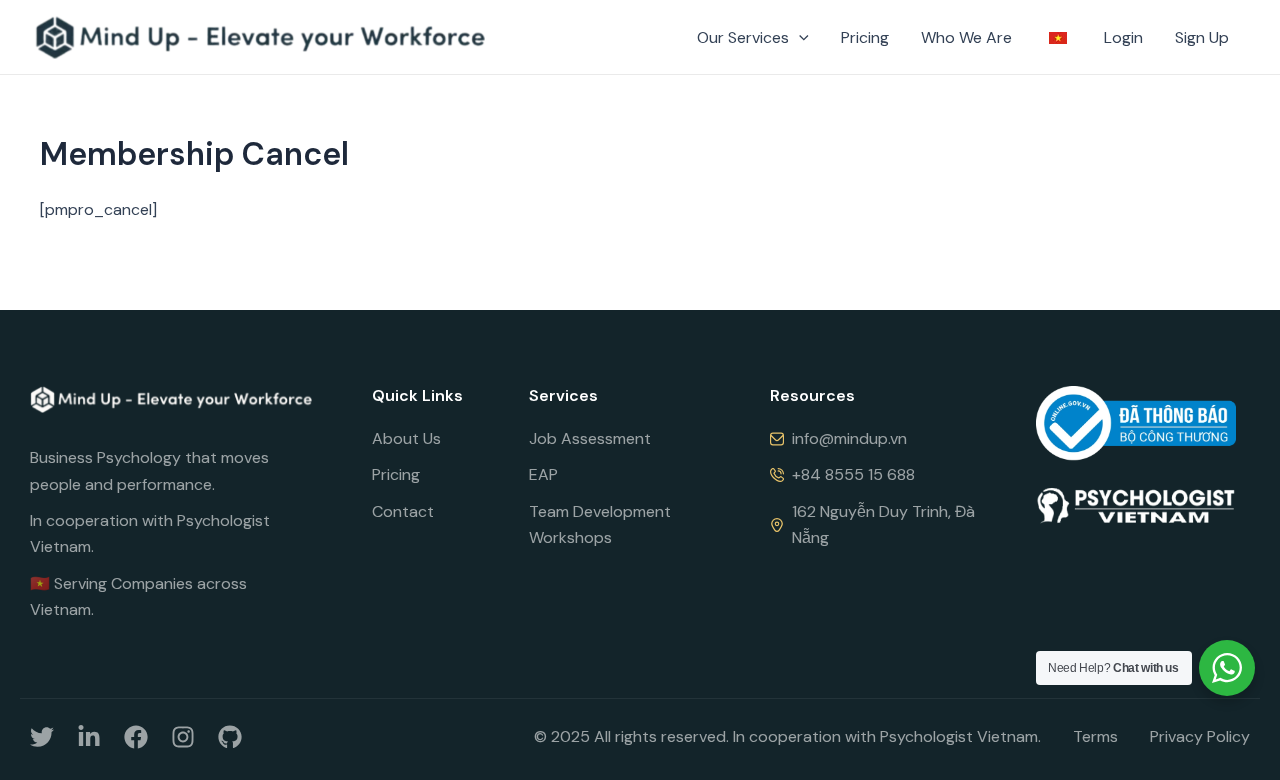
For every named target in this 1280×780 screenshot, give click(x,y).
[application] (799, 38)
